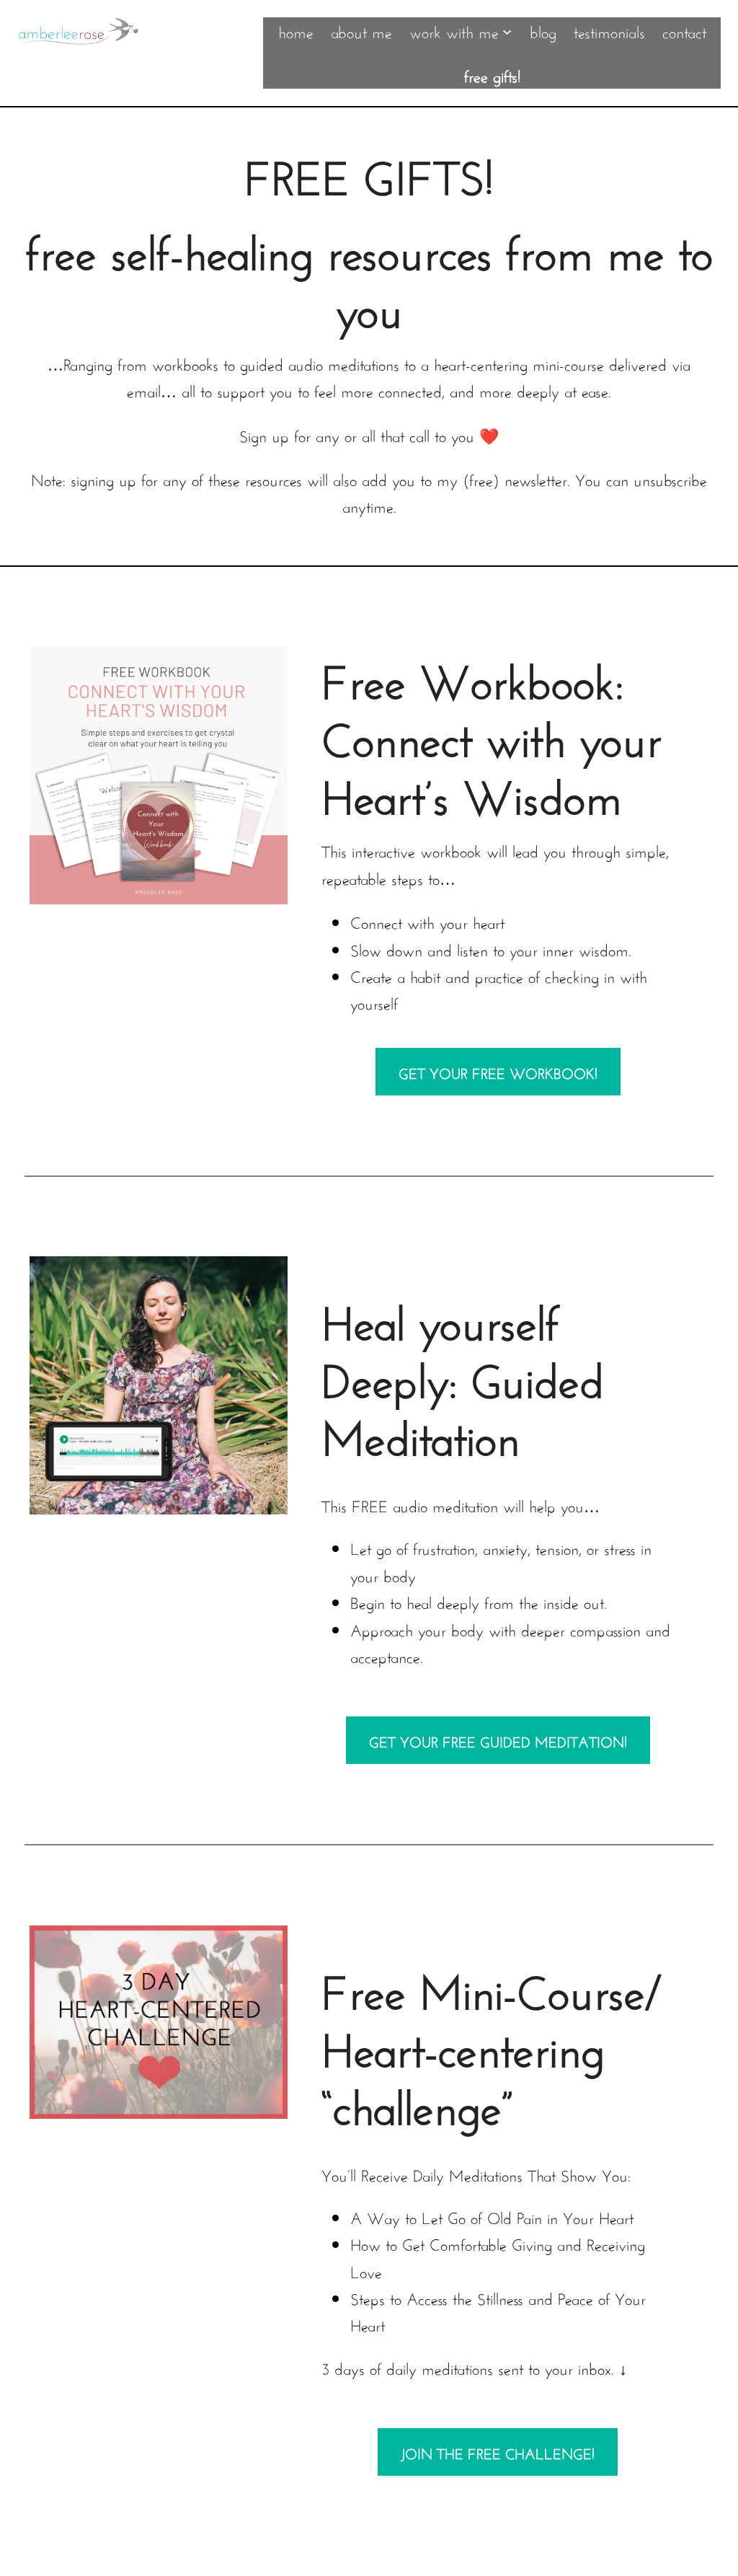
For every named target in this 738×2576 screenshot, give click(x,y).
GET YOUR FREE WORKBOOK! (498, 1071)
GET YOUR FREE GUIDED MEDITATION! (498, 1740)
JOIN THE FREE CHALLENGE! (498, 2452)
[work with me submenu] (507, 31)
